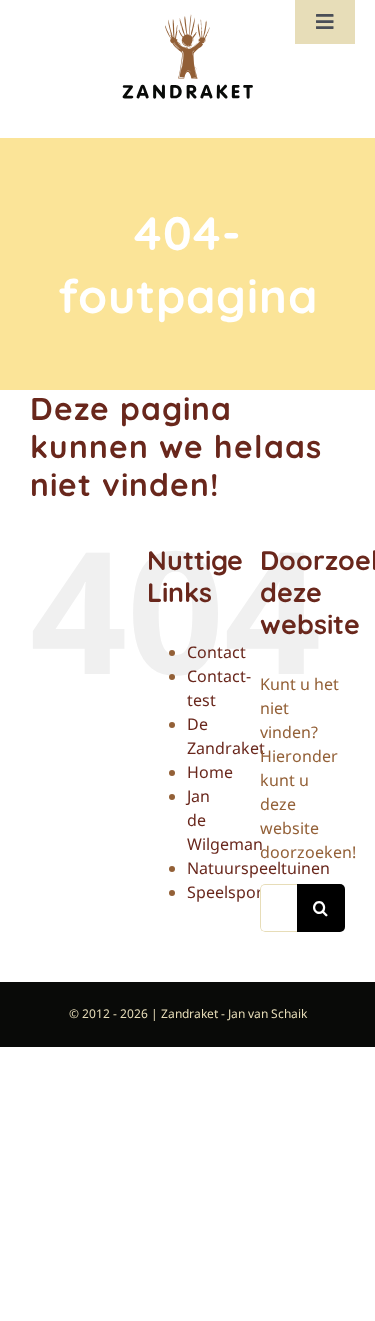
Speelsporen (234, 892)
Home (210, 772)
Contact (216, 652)
